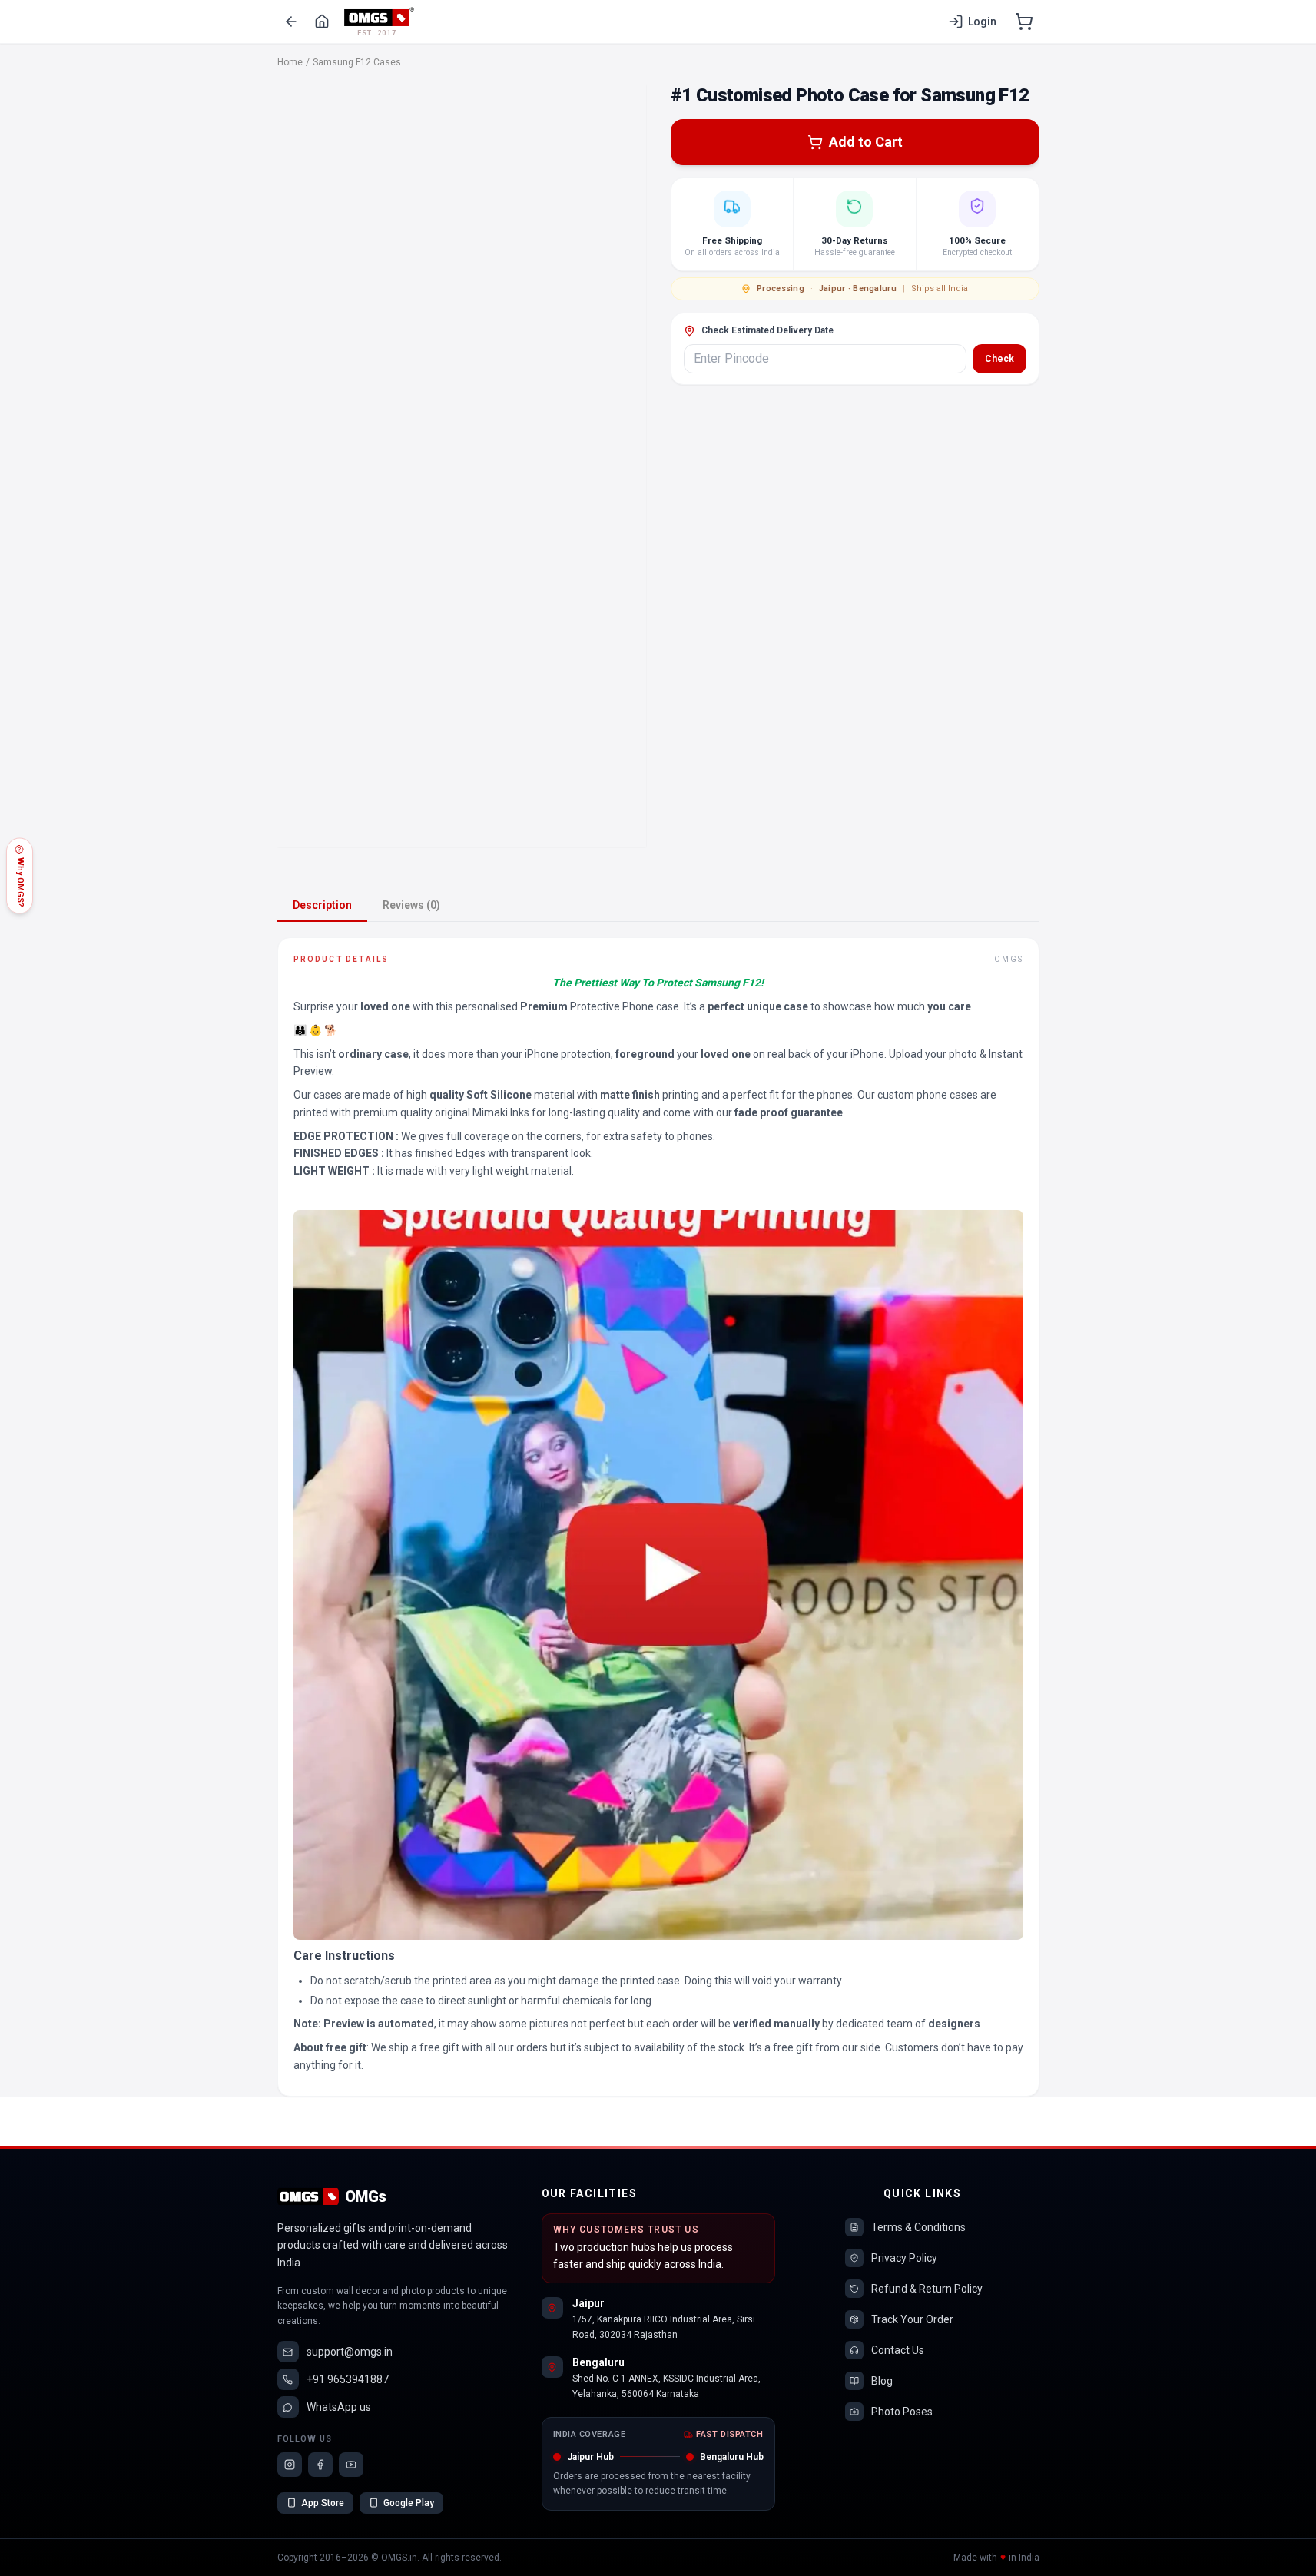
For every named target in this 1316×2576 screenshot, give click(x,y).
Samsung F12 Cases (357, 62)
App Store (323, 2503)
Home (290, 62)
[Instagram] (290, 2465)
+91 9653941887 (348, 2379)
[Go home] (322, 22)
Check (999, 359)
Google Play (409, 2503)
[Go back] (291, 22)
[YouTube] (351, 2465)
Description (322, 905)
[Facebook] (320, 2465)
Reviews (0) (411, 905)
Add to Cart (866, 142)
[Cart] (1024, 22)
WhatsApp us (339, 2407)
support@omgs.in (350, 2352)
